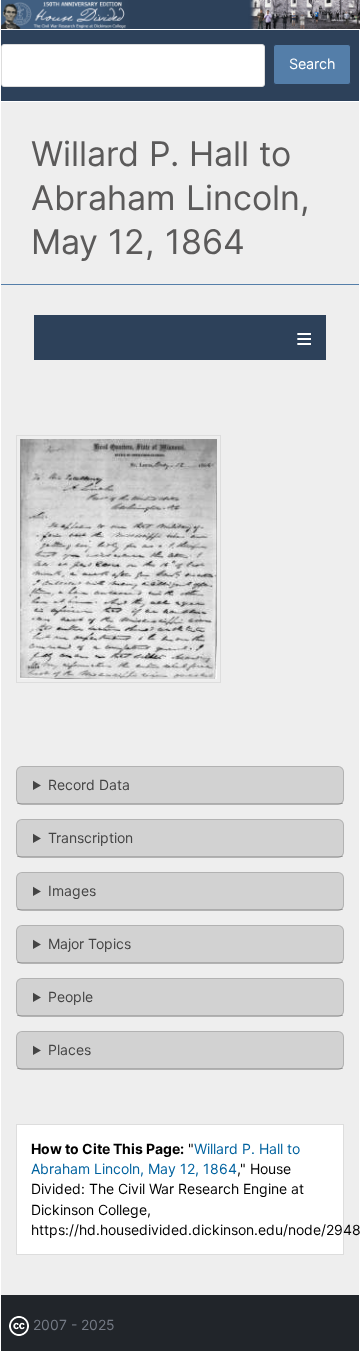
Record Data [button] (89, 784)
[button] (118, 677)
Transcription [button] (90, 837)
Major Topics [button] (89, 943)
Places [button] (69, 1049)
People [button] (70, 996)
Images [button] (72, 890)
